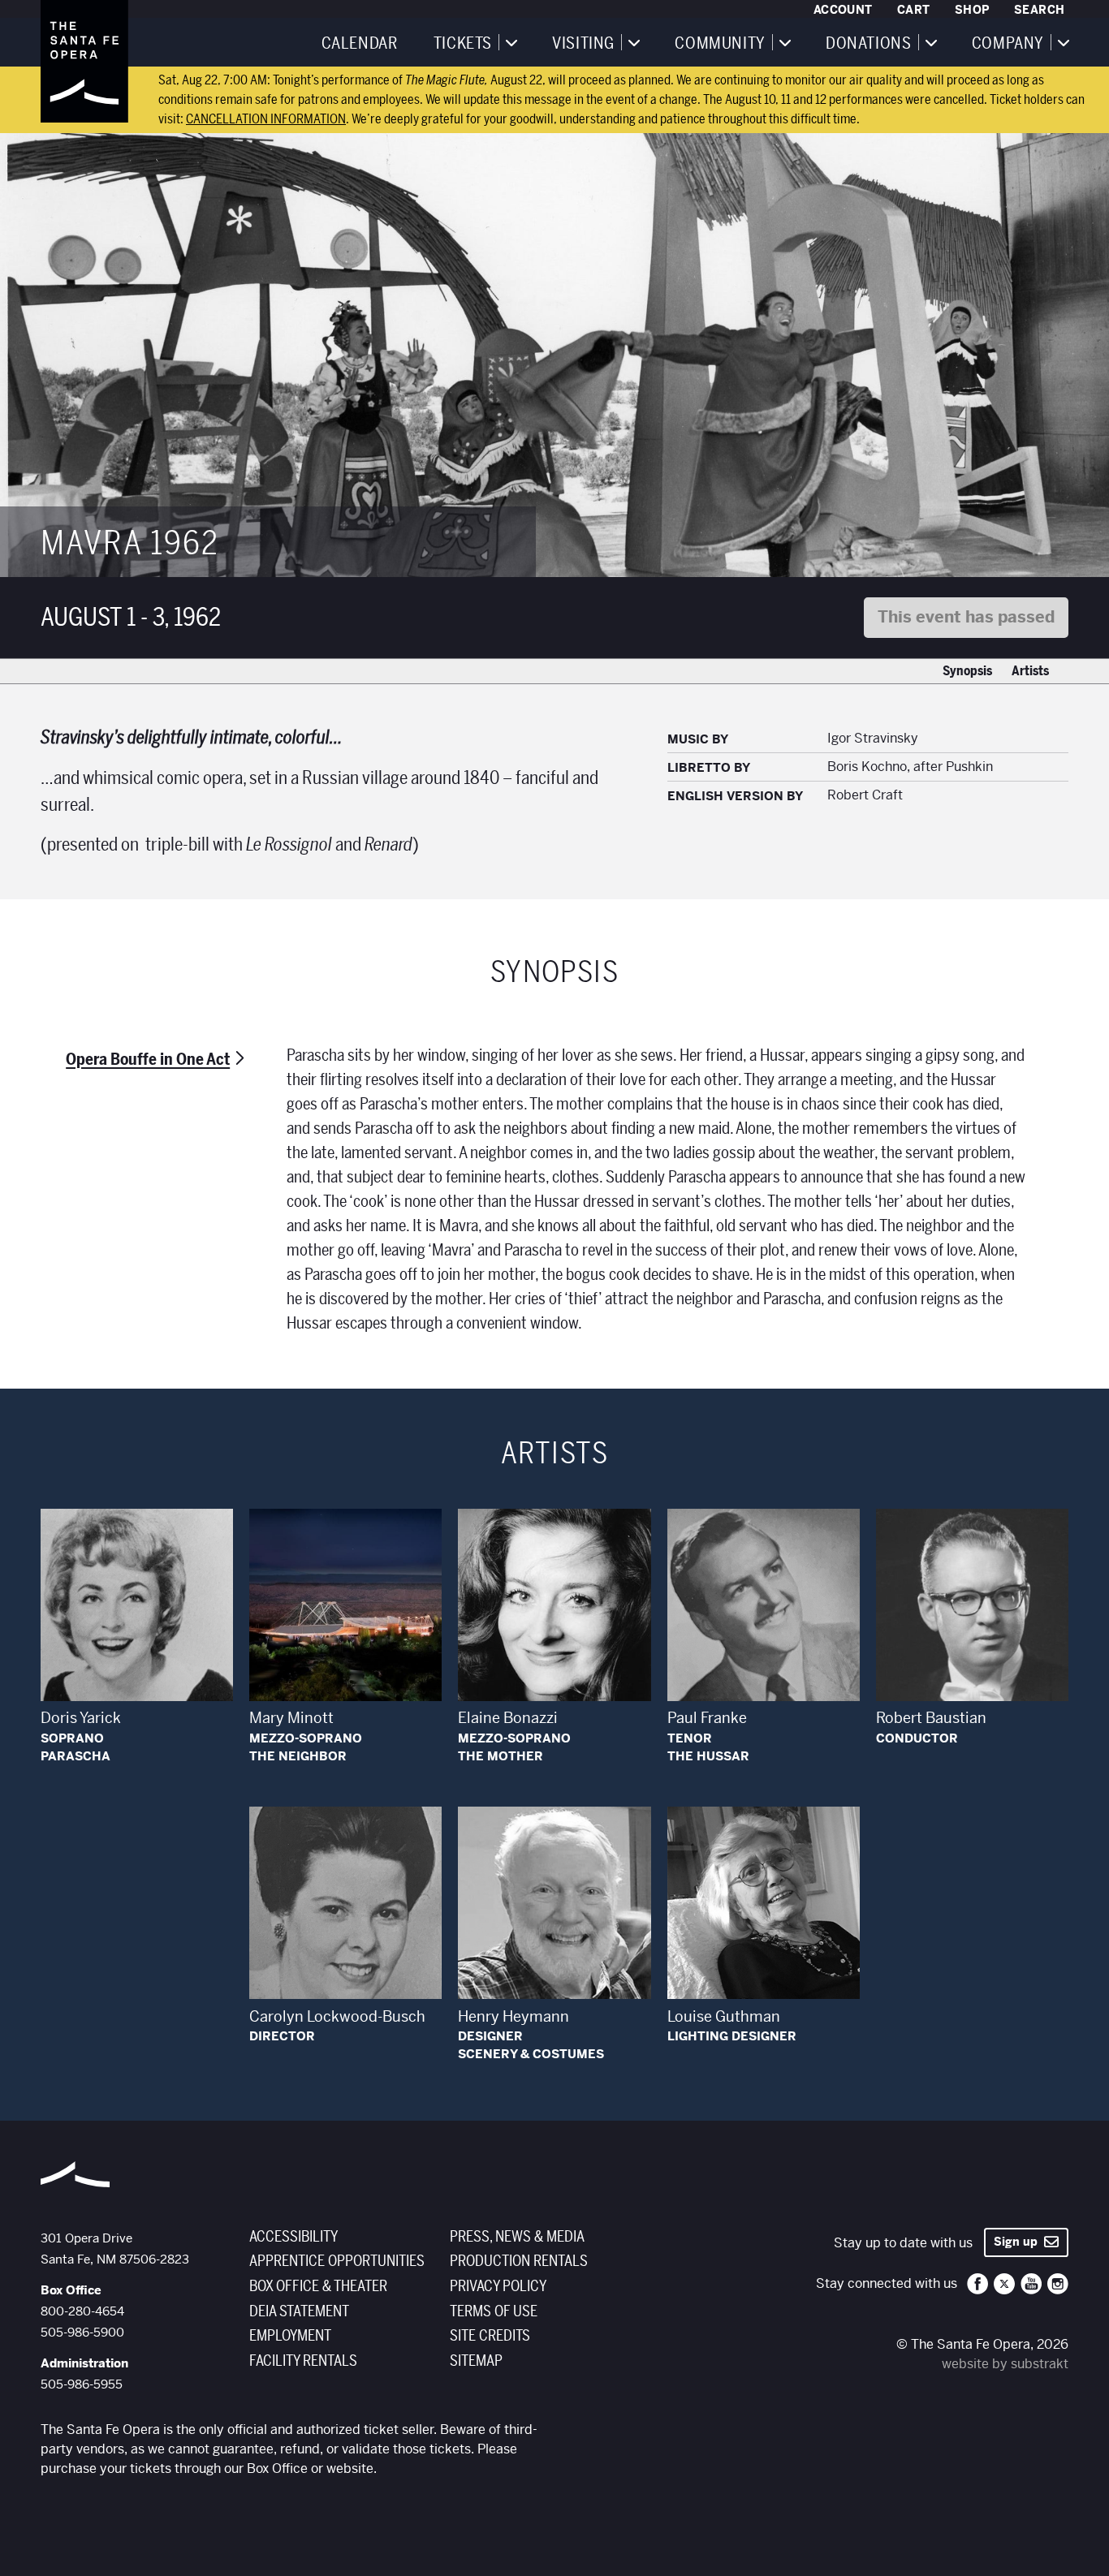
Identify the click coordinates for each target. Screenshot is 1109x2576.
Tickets (463, 44)
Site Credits (490, 2336)
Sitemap (476, 2361)
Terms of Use (494, 2311)
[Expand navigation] (511, 42)
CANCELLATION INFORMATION (266, 119)
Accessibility (293, 2237)
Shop (972, 10)
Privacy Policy (498, 2286)
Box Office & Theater (318, 2286)
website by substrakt (1005, 2364)
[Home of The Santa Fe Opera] (84, 61)
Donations (868, 44)
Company (1008, 44)
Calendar (360, 44)
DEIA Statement (299, 2311)
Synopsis (967, 671)
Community (720, 44)
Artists (1030, 671)
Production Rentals (519, 2261)
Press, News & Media (517, 2237)
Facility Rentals (303, 2361)
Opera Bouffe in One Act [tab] (148, 1060)
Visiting (583, 44)
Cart (914, 10)
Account (843, 10)
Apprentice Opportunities (337, 2261)
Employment (290, 2336)
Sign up (1019, 2242)
